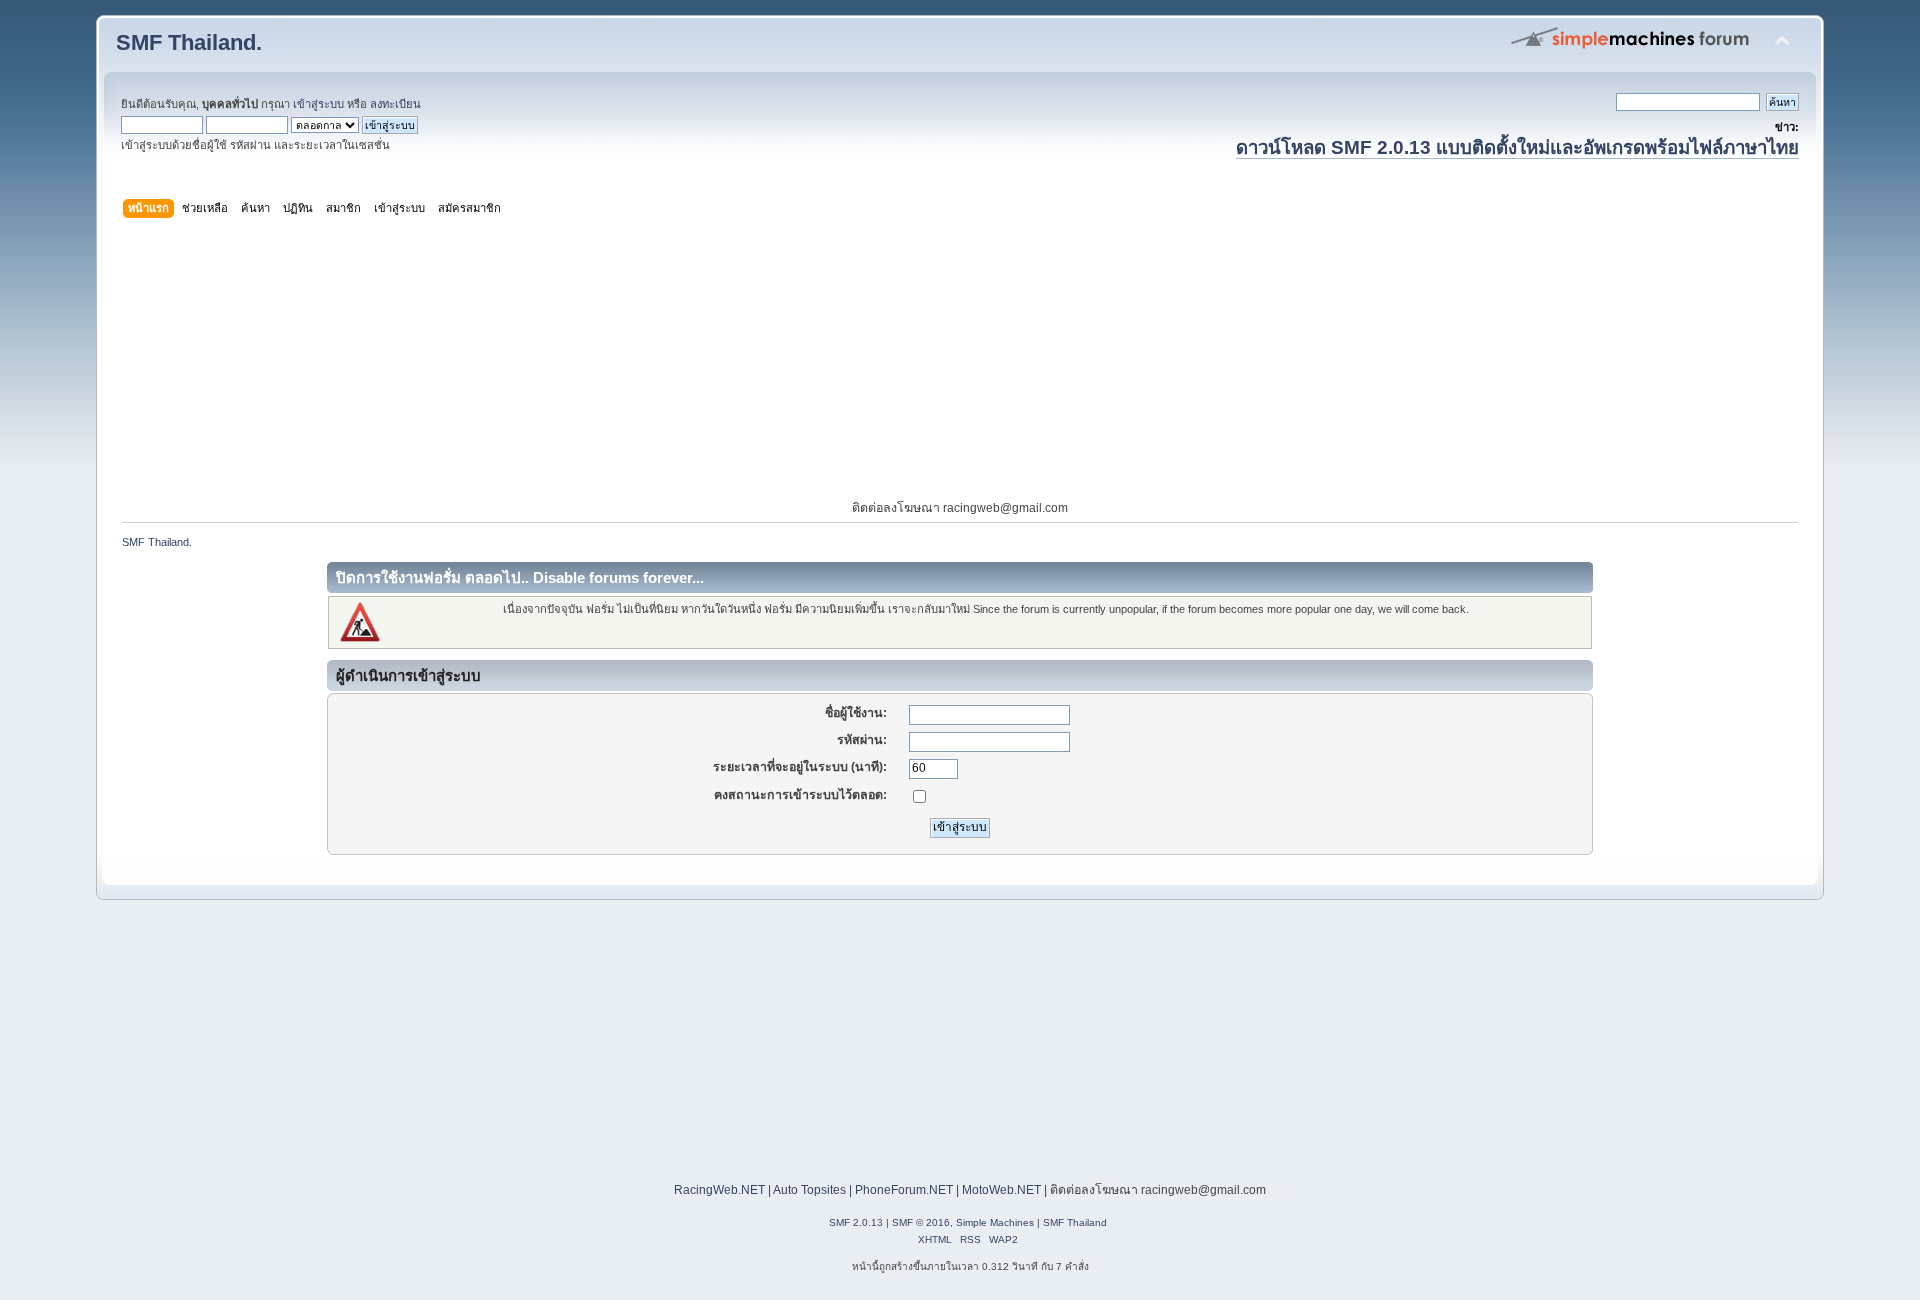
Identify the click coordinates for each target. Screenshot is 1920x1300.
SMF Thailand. (189, 42)
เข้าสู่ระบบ (318, 104)
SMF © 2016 (921, 1222)
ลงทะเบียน (395, 104)
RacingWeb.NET (719, 1190)
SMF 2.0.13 (856, 1222)
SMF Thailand (1075, 1222)
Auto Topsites (809, 1190)
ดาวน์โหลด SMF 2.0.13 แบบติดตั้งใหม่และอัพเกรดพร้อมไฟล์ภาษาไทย (1517, 147)
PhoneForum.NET (904, 1190)
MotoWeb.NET (1001, 1190)
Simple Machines (995, 1222)
